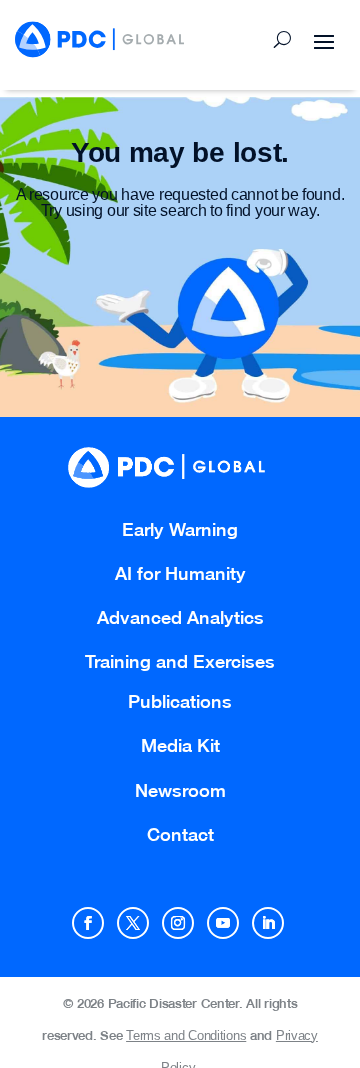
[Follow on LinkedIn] (268, 923)
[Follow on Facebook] (88, 923)
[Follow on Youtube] (223, 923)
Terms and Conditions (186, 1035)
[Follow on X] (133, 923)
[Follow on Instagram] (178, 923)
